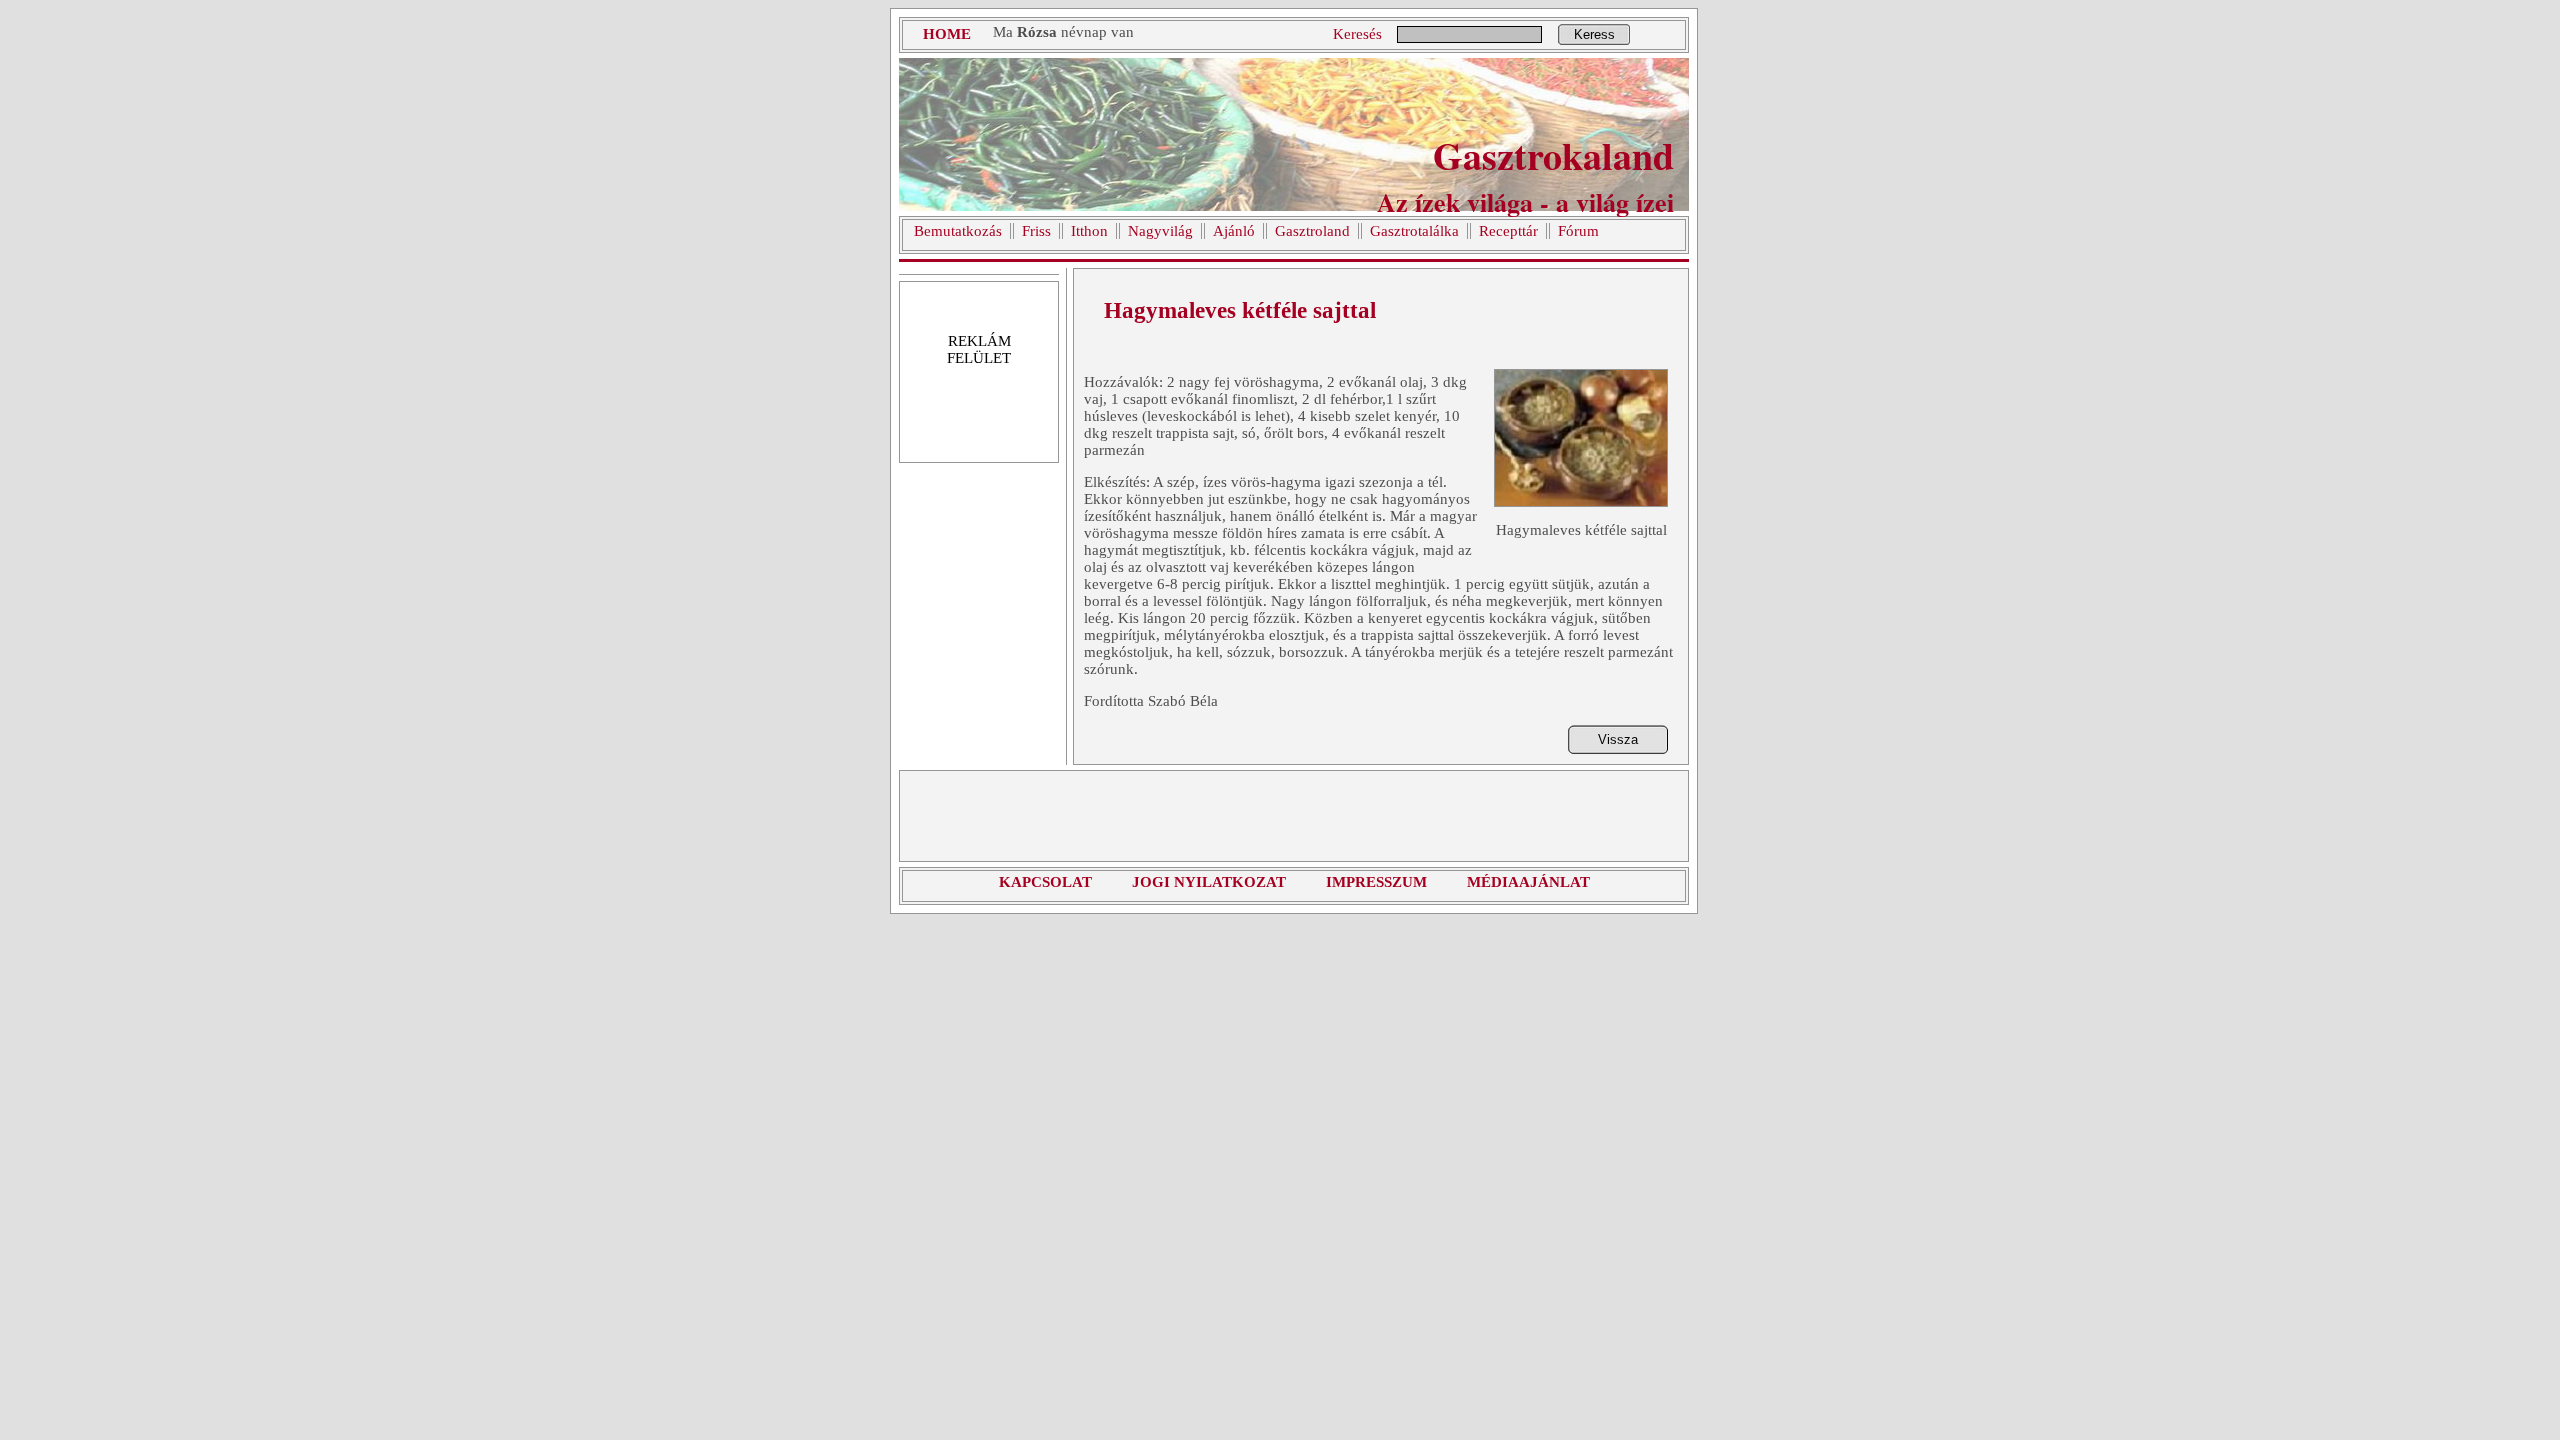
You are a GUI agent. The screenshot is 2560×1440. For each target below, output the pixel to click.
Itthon (1089, 231)
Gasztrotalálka (1414, 231)
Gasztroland (1312, 231)
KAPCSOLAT (1045, 882)
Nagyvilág (1160, 231)
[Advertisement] (1294, 816)
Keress (1594, 34)
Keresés (1357, 34)
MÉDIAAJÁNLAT (1528, 882)
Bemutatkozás (958, 231)
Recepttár (1508, 231)
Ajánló (1234, 231)
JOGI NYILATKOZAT (1209, 882)
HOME (947, 34)
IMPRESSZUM (1376, 882)
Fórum (1578, 231)
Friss (1036, 231)
